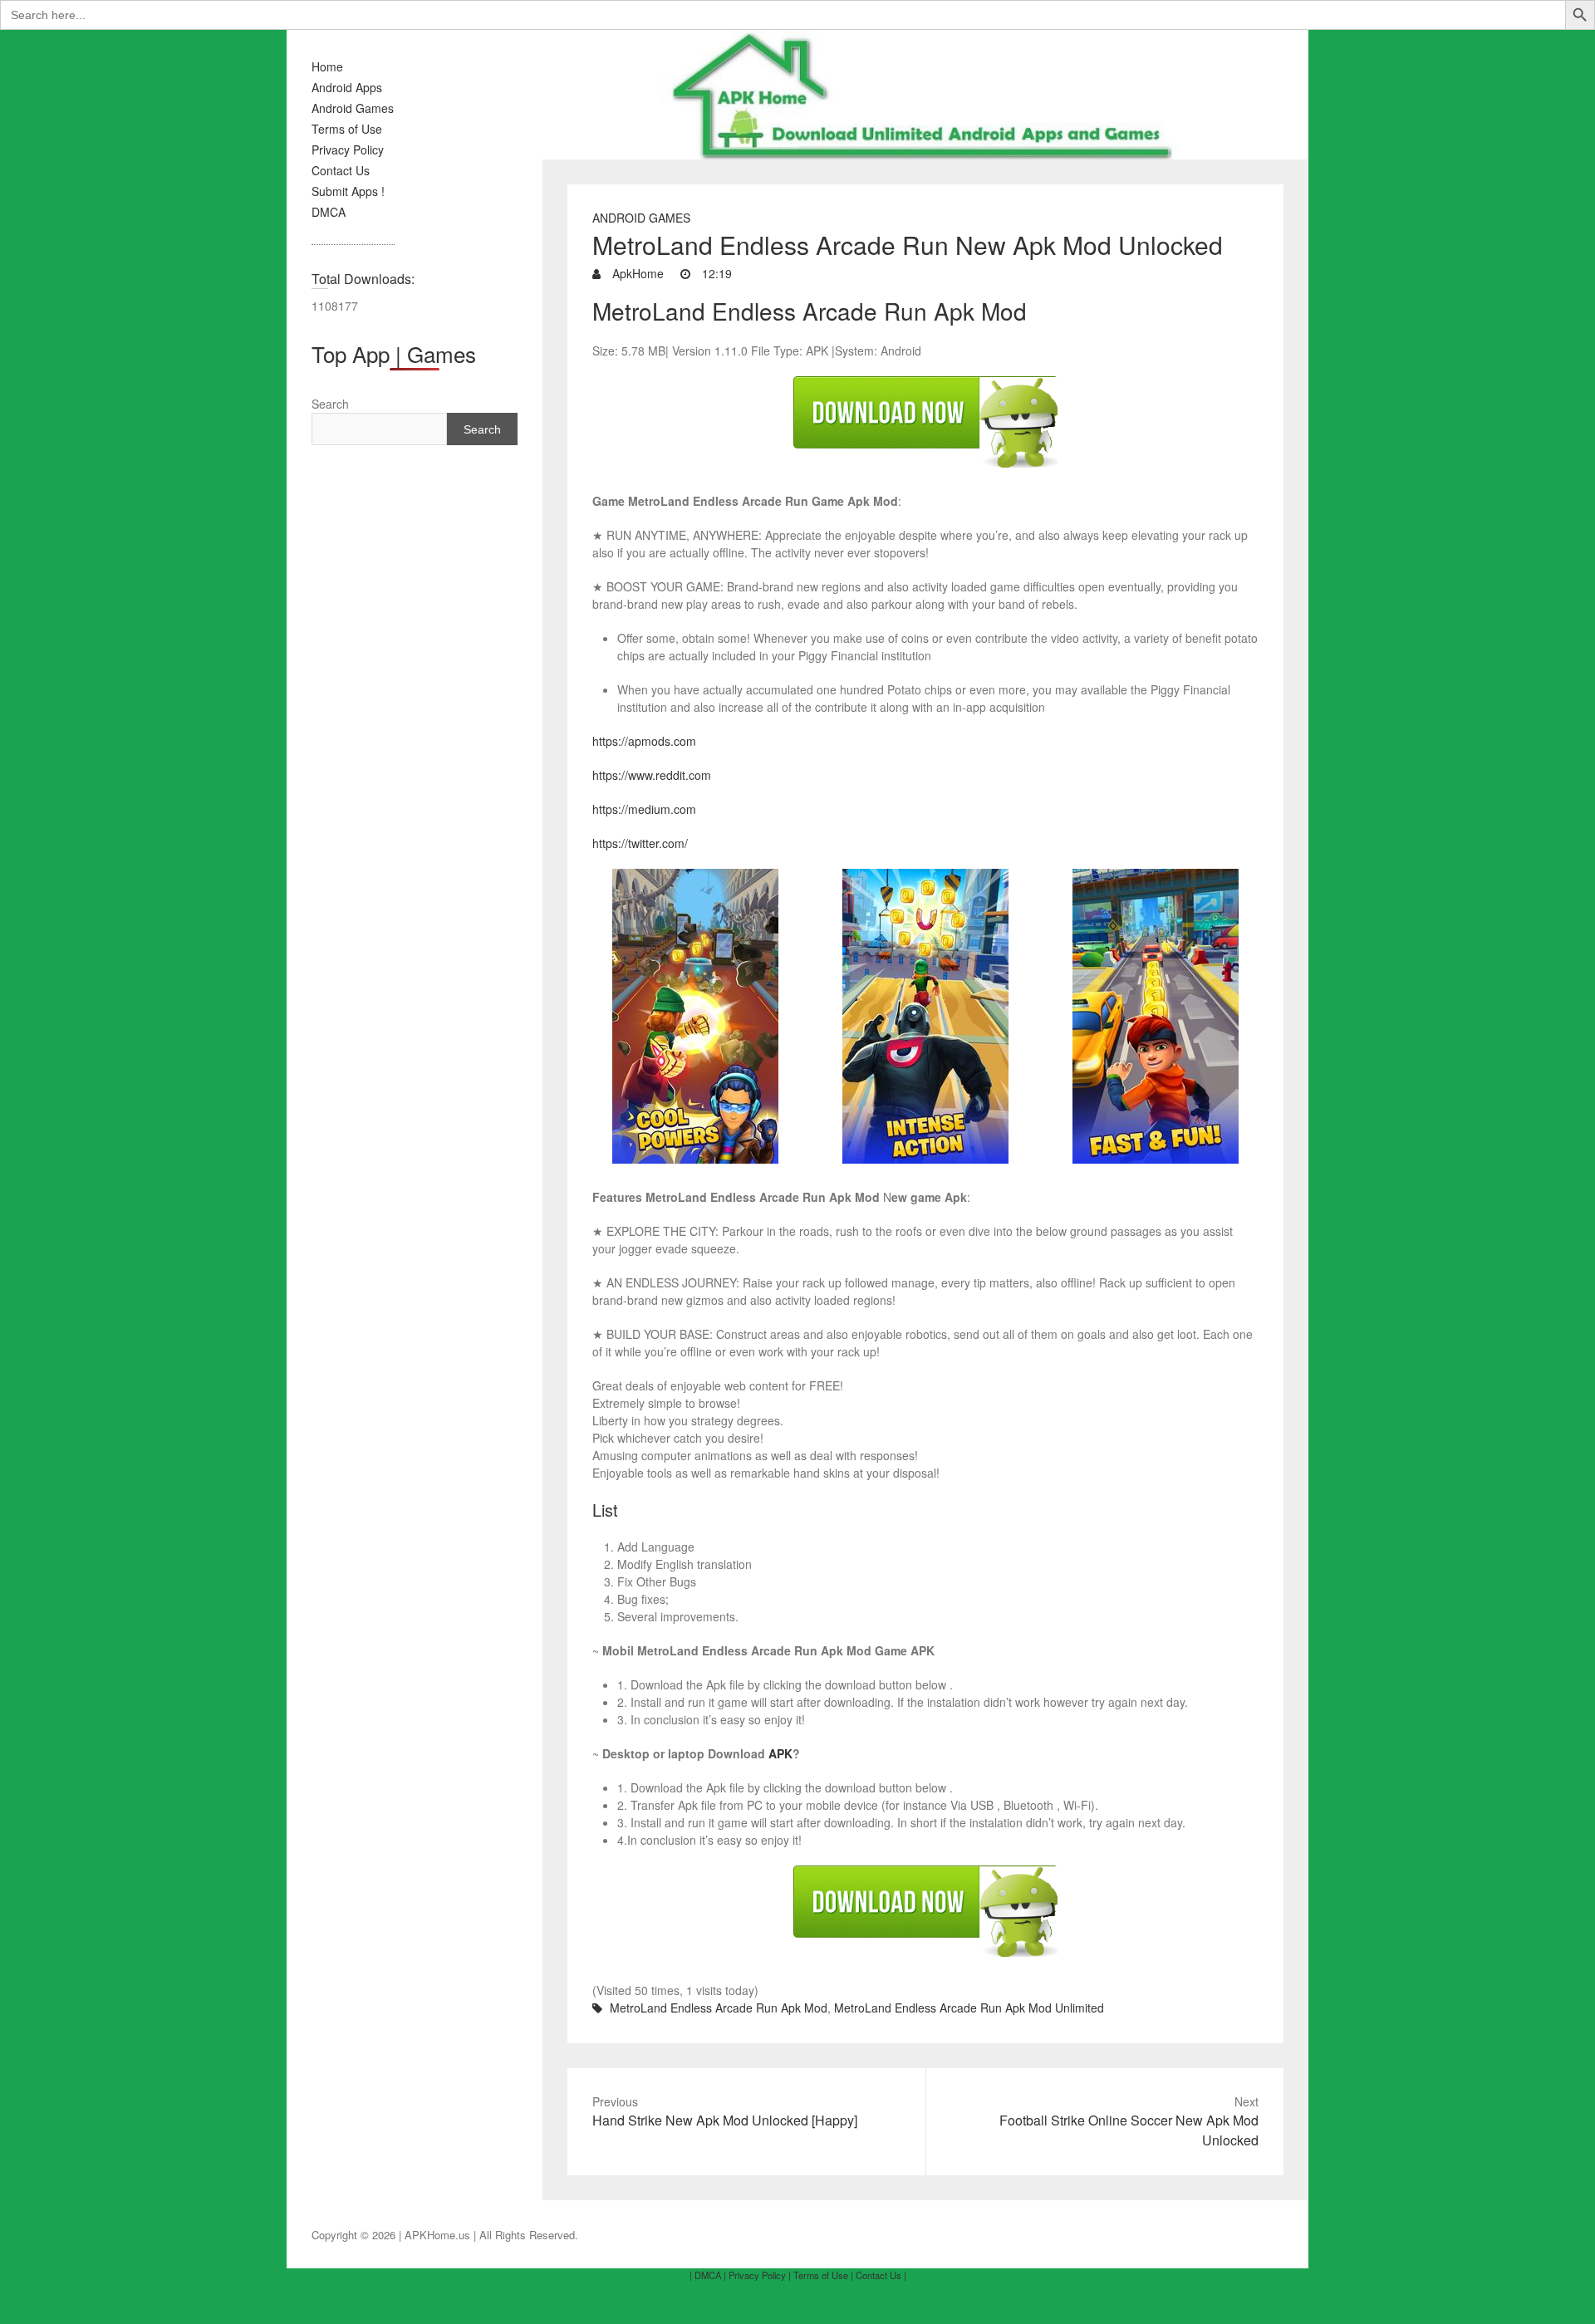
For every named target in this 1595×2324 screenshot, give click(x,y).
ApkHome (636, 273)
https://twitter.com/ (640, 843)
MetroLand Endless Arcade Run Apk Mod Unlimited (969, 2008)
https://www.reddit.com (652, 775)
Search (330, 404)
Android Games (353, 108)
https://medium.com (644, 809)
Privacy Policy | (760, 2275)
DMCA (329, 212)
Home (327, 66)
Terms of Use (347, 129)
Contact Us (341, 170)
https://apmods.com (644, 741)
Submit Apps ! (348, 191)
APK (780, 1753)
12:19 (715, 273)
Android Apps (347, 87)
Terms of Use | (823, 2275)
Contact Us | (881, 2275)
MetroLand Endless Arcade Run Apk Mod (719, 2008)
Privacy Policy (348, 150)
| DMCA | (708, 2275)
